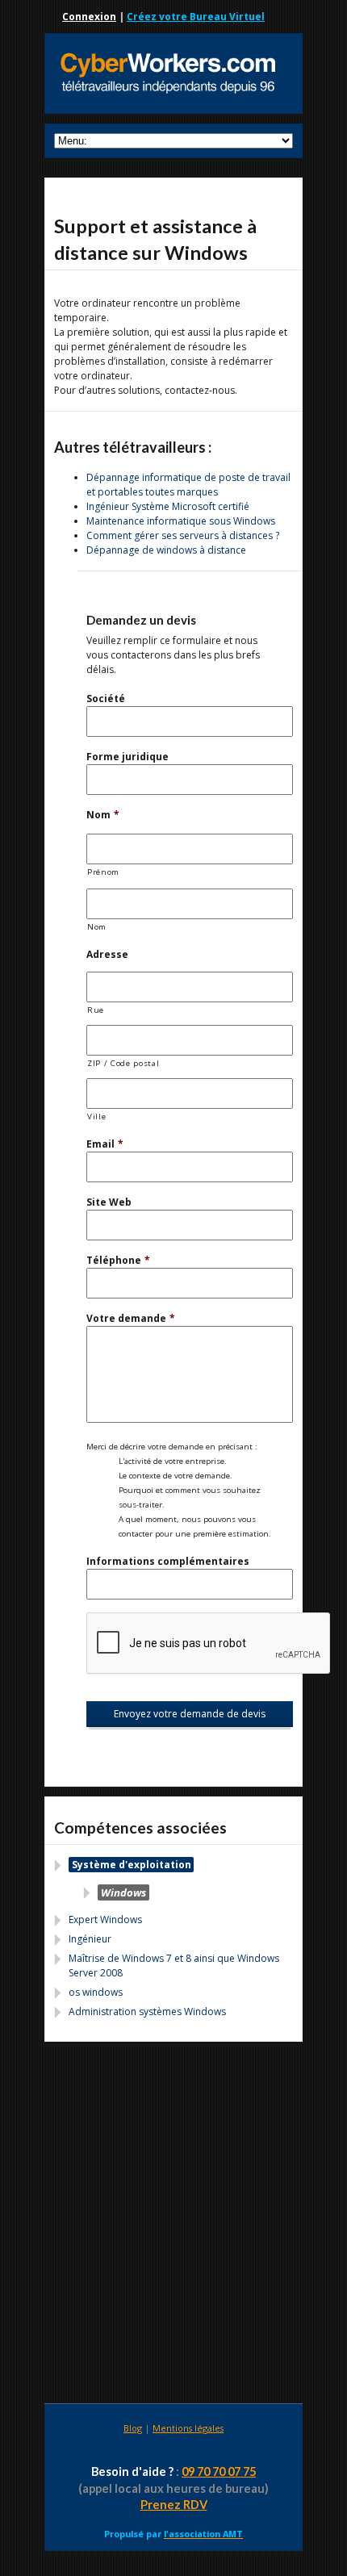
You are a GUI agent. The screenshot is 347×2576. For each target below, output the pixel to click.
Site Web (109, 1202)
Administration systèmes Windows (147, 2011)
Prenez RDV (174, 2505)
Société (106, 698)
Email (105, 1144)
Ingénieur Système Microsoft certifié (168, 506)
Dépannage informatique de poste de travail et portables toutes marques (188, 485)
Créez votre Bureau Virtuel (196, 17)
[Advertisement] (173, 2225)
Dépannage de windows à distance (166, 550)
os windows (96, 1992)
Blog (133, 2428)
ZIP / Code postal (123, 1063)
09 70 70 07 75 (219, 2471)
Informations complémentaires (168, 1561)
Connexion (89, 17)
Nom (103, 815)
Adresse (107, 954)
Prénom (103, 872)
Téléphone (118, 1260)
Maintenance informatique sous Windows (181, 521)
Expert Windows (105, 1919)
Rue (96, 1010)
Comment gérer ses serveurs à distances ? (183, 535)
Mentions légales (188, 2428)
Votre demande (131, 1318)
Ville (96, 1117)
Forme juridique (128, 757)
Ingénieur (90, 1939)
